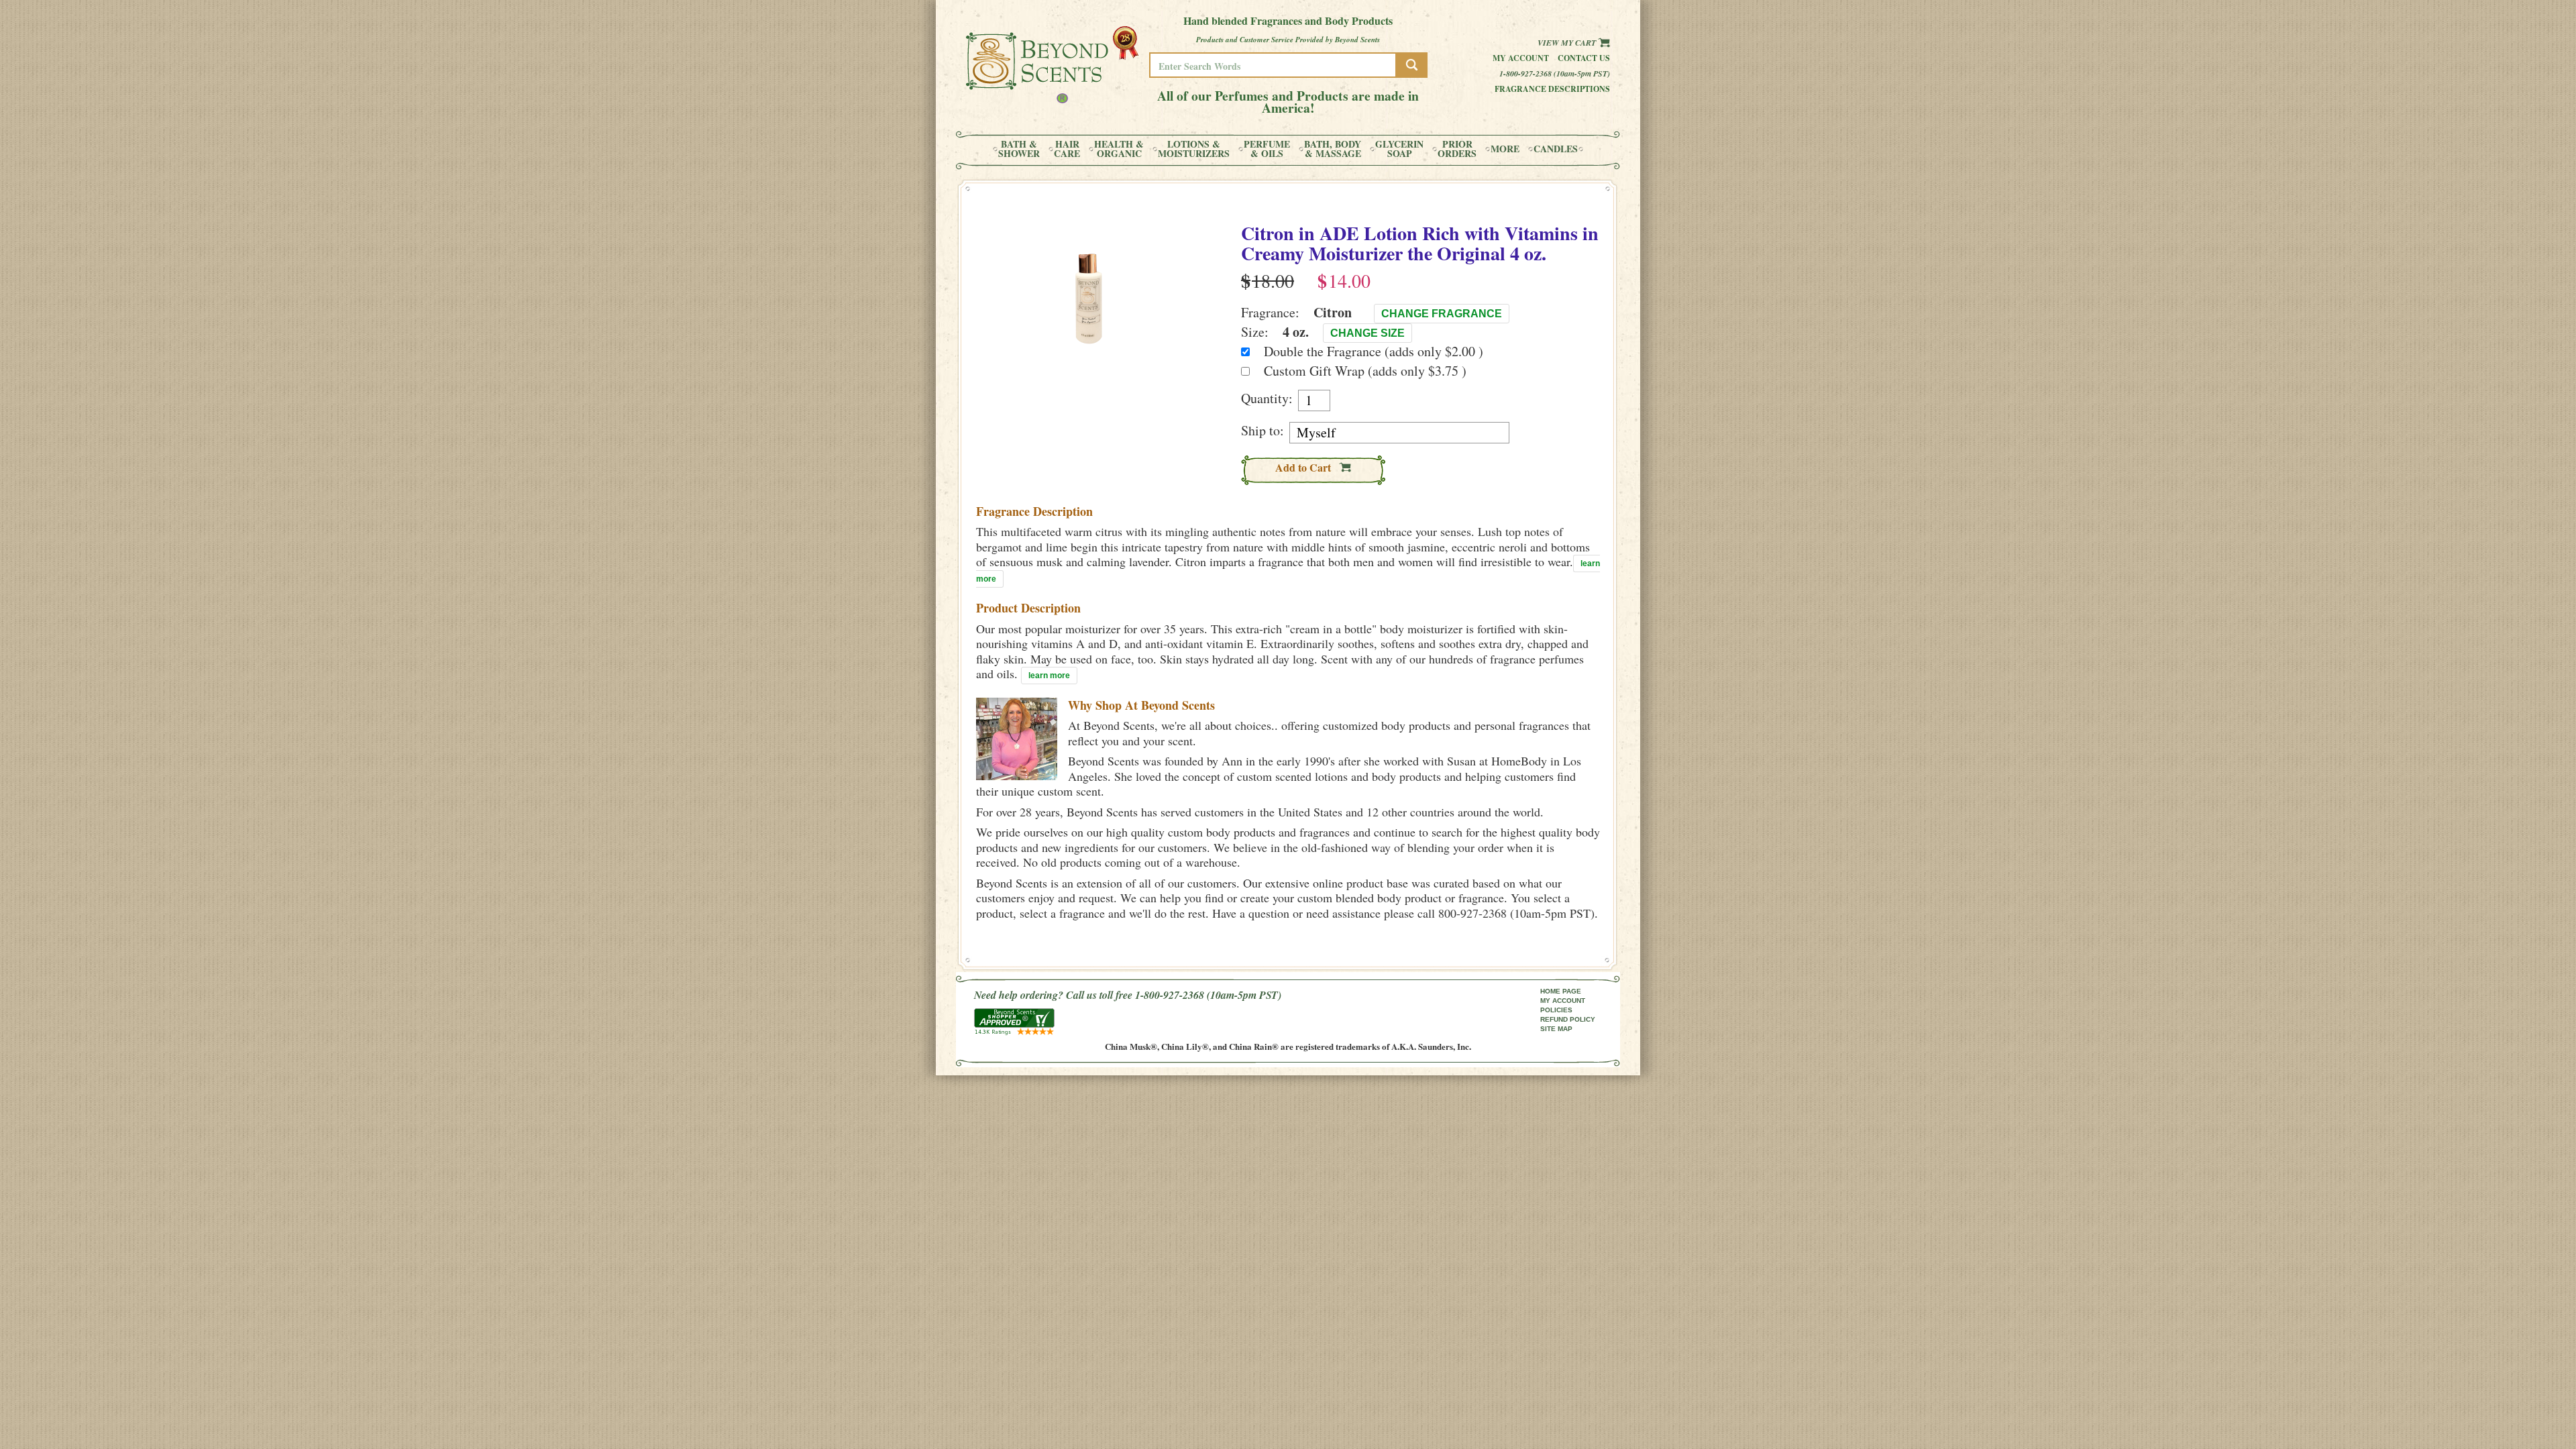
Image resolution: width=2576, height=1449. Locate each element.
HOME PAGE (1561, 991)
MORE (1505, 149)
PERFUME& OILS (1267, 149)
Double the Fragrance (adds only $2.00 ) (1374, 351)
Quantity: (1267, 398)
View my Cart (1568, 43)
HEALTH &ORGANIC (1119, 149)
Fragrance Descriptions (1552, 89)
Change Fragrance (1442, 314)
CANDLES (1556, 149)
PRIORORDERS (1457, 149)
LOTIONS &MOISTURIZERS (1194, 149)
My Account (1521, 58)
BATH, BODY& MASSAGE (1333, 149)
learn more (1049, 676)
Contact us (1584, 58)
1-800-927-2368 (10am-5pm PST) (1555, 73)
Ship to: (1263, 431)
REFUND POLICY (1568, 1019)
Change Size (1367, 333)
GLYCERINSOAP (1399, 149)
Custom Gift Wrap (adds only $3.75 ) (1365, 371)
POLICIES (1556, 1010)
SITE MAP (1556, 1029)
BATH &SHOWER (1019, 149)
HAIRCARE (1067, 149)
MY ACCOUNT (1563, 1001)
